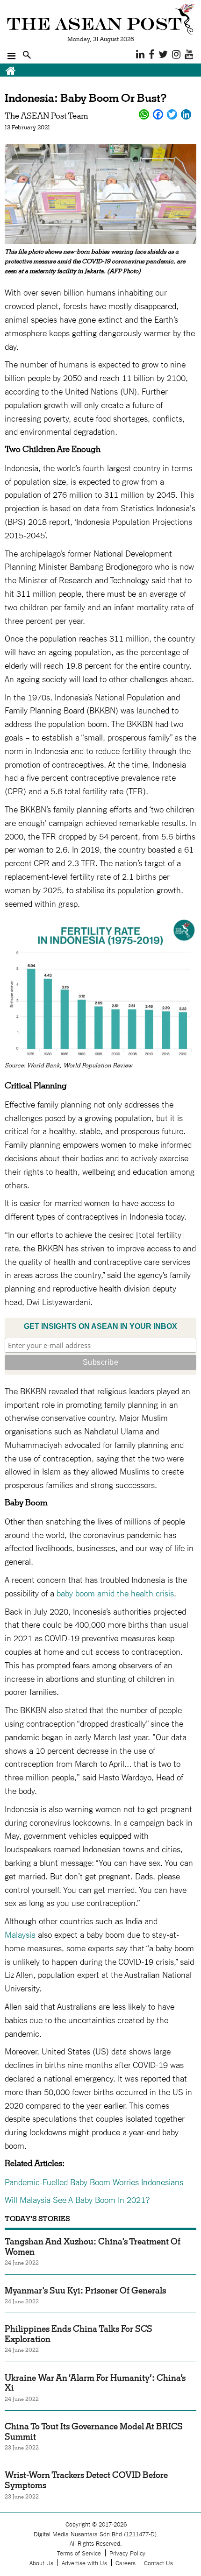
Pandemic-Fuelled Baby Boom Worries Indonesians (95, 2181)
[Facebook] (158, 114)
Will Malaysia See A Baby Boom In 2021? (79, 2199)
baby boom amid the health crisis (115, 1593)
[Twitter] (172, 114)
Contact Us (158, 2563)
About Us (41, 2563)
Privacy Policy (127, 2553)
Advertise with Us (84, 2563)
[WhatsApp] (144, 114)
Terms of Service (79, 2553)
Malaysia (20, 1934)
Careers (126, 2563)
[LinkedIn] (186, 114)
